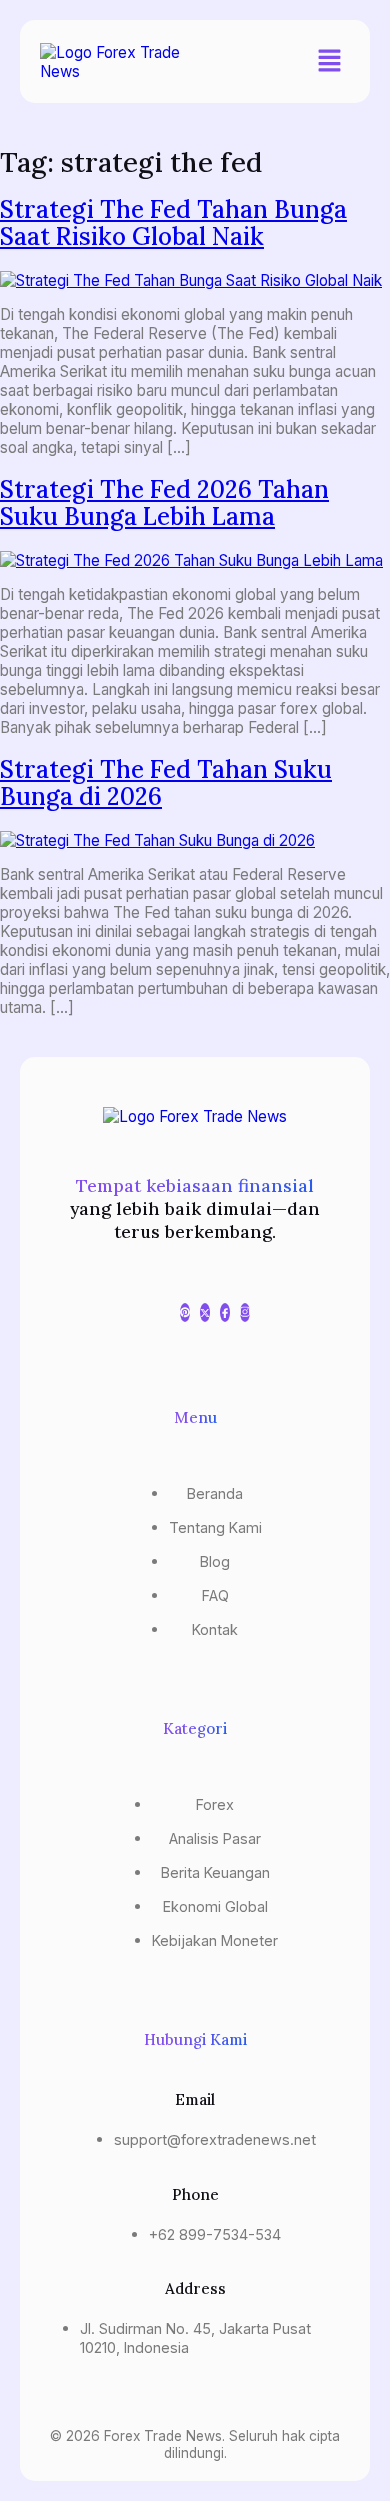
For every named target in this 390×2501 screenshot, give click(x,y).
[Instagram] (245, 1312)
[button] (330, 61)
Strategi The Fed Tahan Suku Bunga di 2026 (166, 783)
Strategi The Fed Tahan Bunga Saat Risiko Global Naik (173, 223)
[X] (205, 1312)
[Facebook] (225, 1312)
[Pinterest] (185, 1312)
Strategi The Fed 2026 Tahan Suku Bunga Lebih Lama (164, 503)
